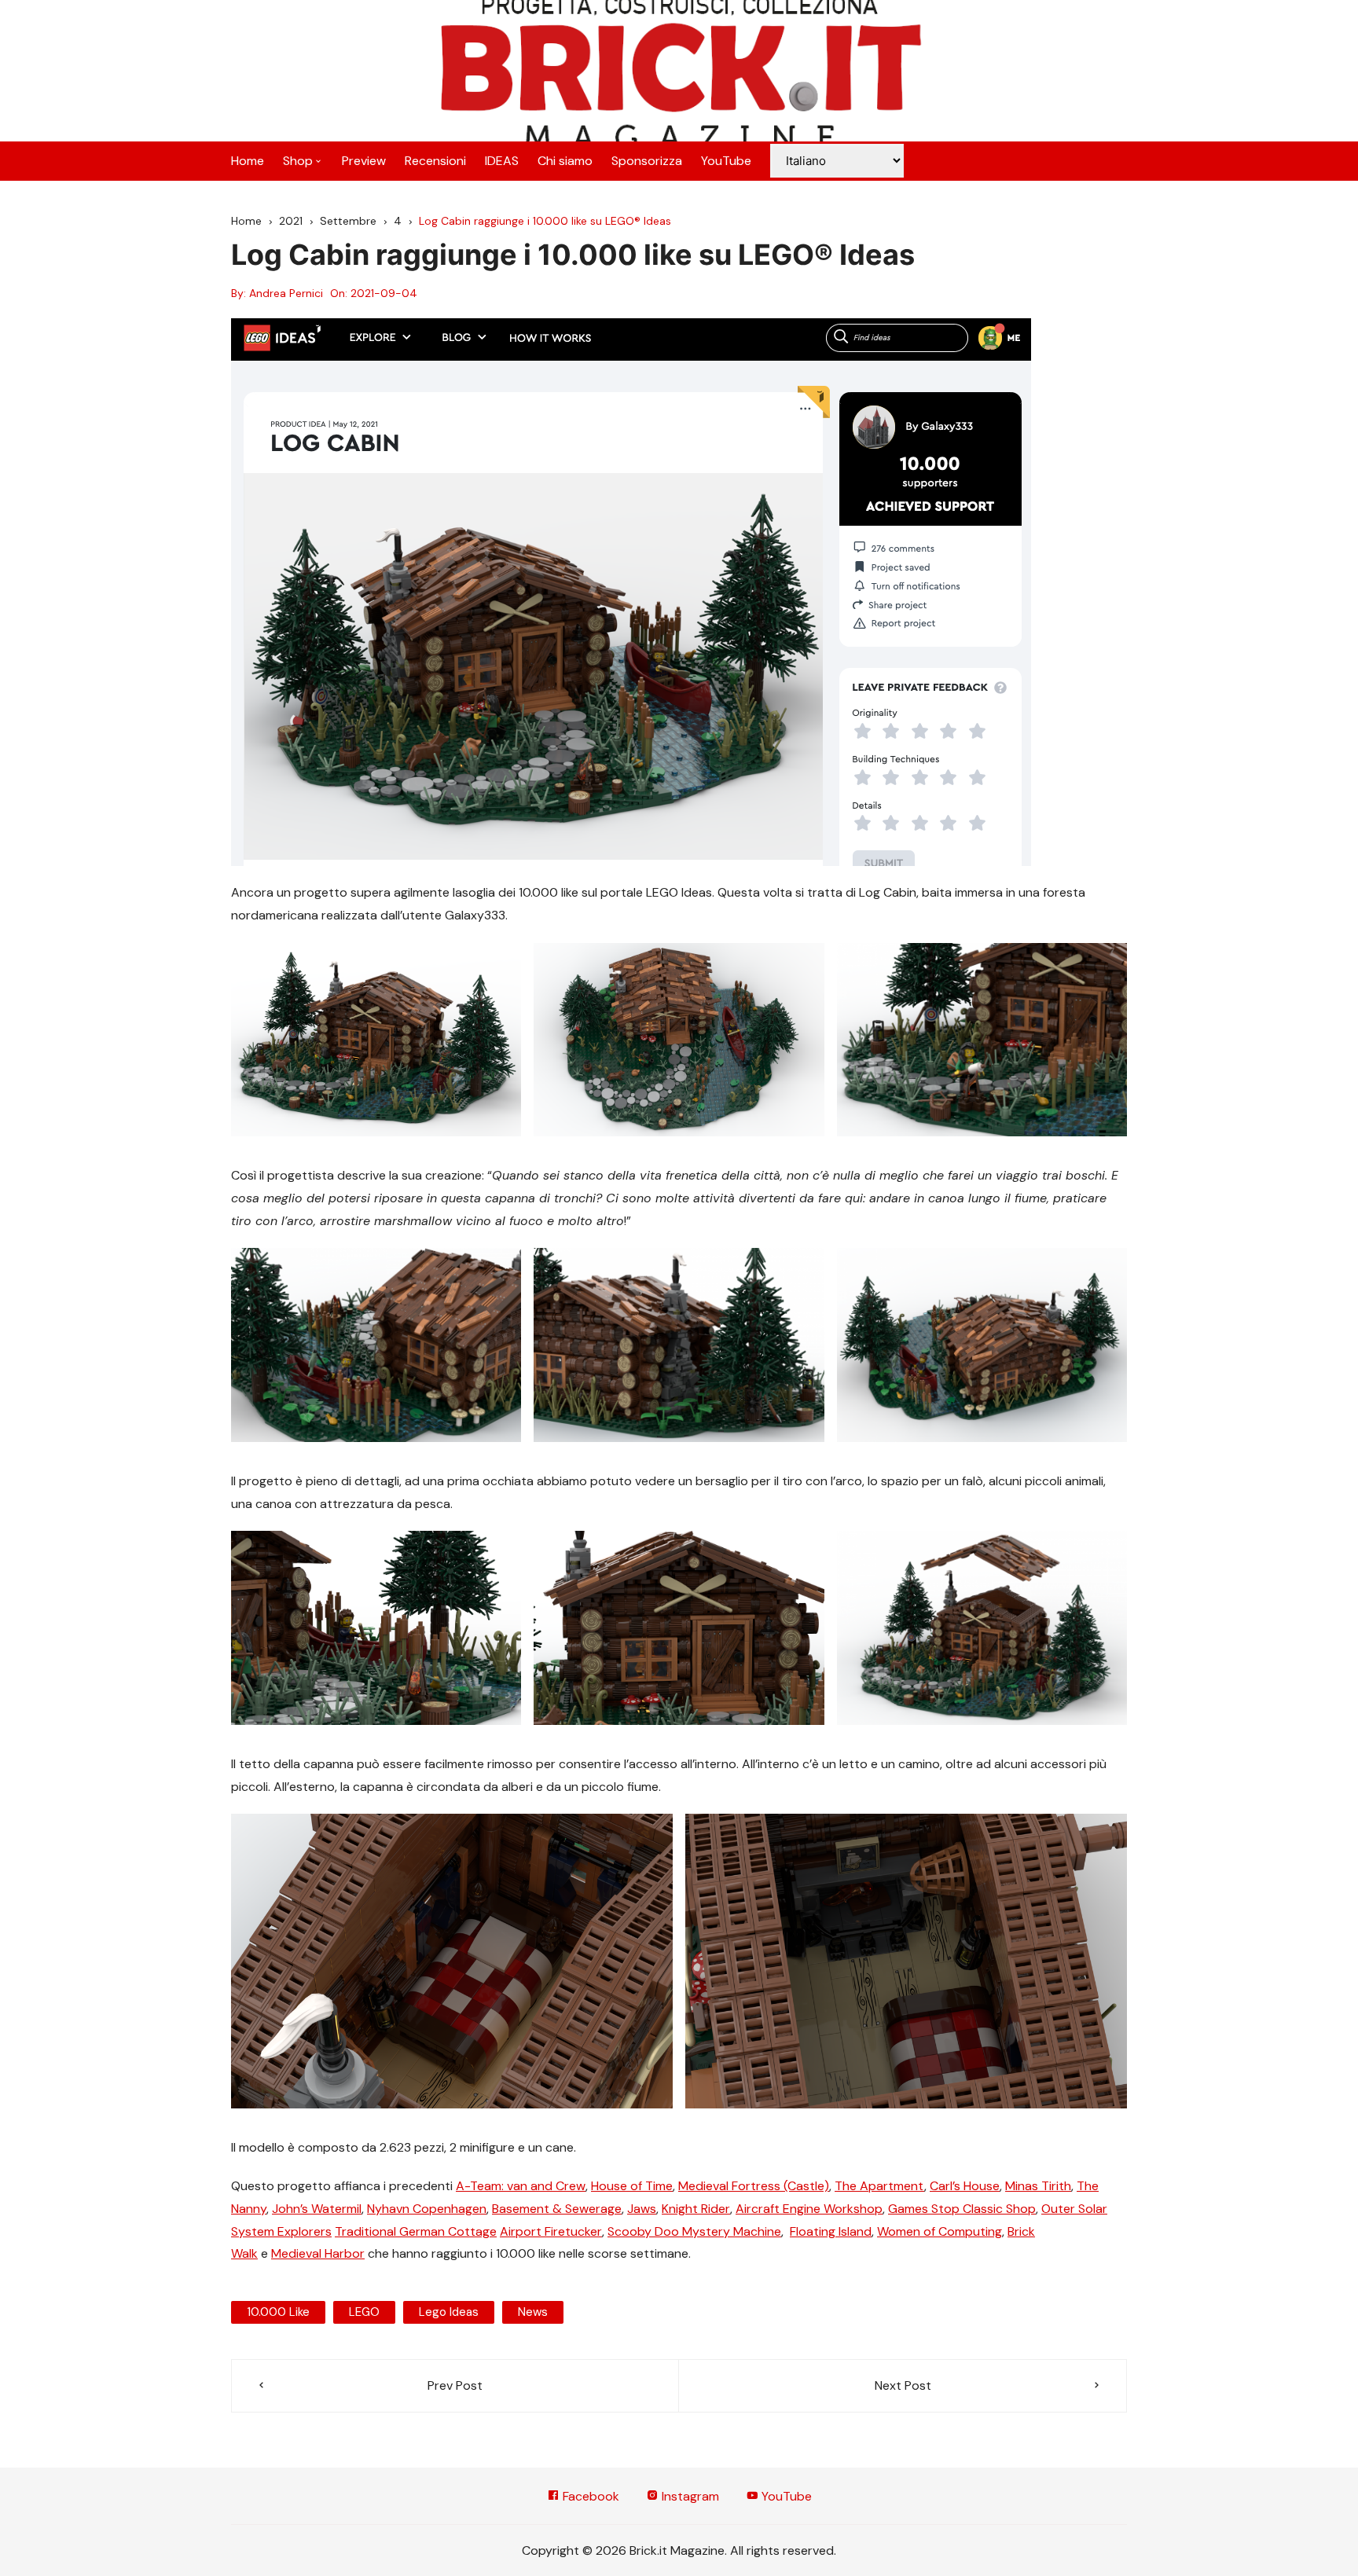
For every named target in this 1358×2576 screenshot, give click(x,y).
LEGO (364, 2312)
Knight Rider (696, 2209)
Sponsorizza (647, 161)
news (533, 2312)
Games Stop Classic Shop (962, 2209)
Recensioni (435, 161)
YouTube (726, 161)
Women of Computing (940, 2231)
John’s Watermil (317, 2209)
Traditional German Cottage (416, 2231)
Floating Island (831, 2231)
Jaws (642, 2209)
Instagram (689, 2496)
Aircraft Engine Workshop (809, 2209)
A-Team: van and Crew (521, 2186)
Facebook (589, 2496)
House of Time (632, 2186)
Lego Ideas (449, 2312)
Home (248, 161)
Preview (364, 161)
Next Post (903, 2385)
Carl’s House (965, 2186)
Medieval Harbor (318, 2253)
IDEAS (502, 161)
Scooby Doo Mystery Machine (694, 2231)
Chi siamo (565, 161)
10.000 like (278, 2312)
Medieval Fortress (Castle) (754, 2186)
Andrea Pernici (286, 293)
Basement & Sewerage (557, 2209)
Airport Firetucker (551, 2231)
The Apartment (879, 2186)
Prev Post (455, 2385)
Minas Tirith (1038, 2186)
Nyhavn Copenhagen (427, 2209)
